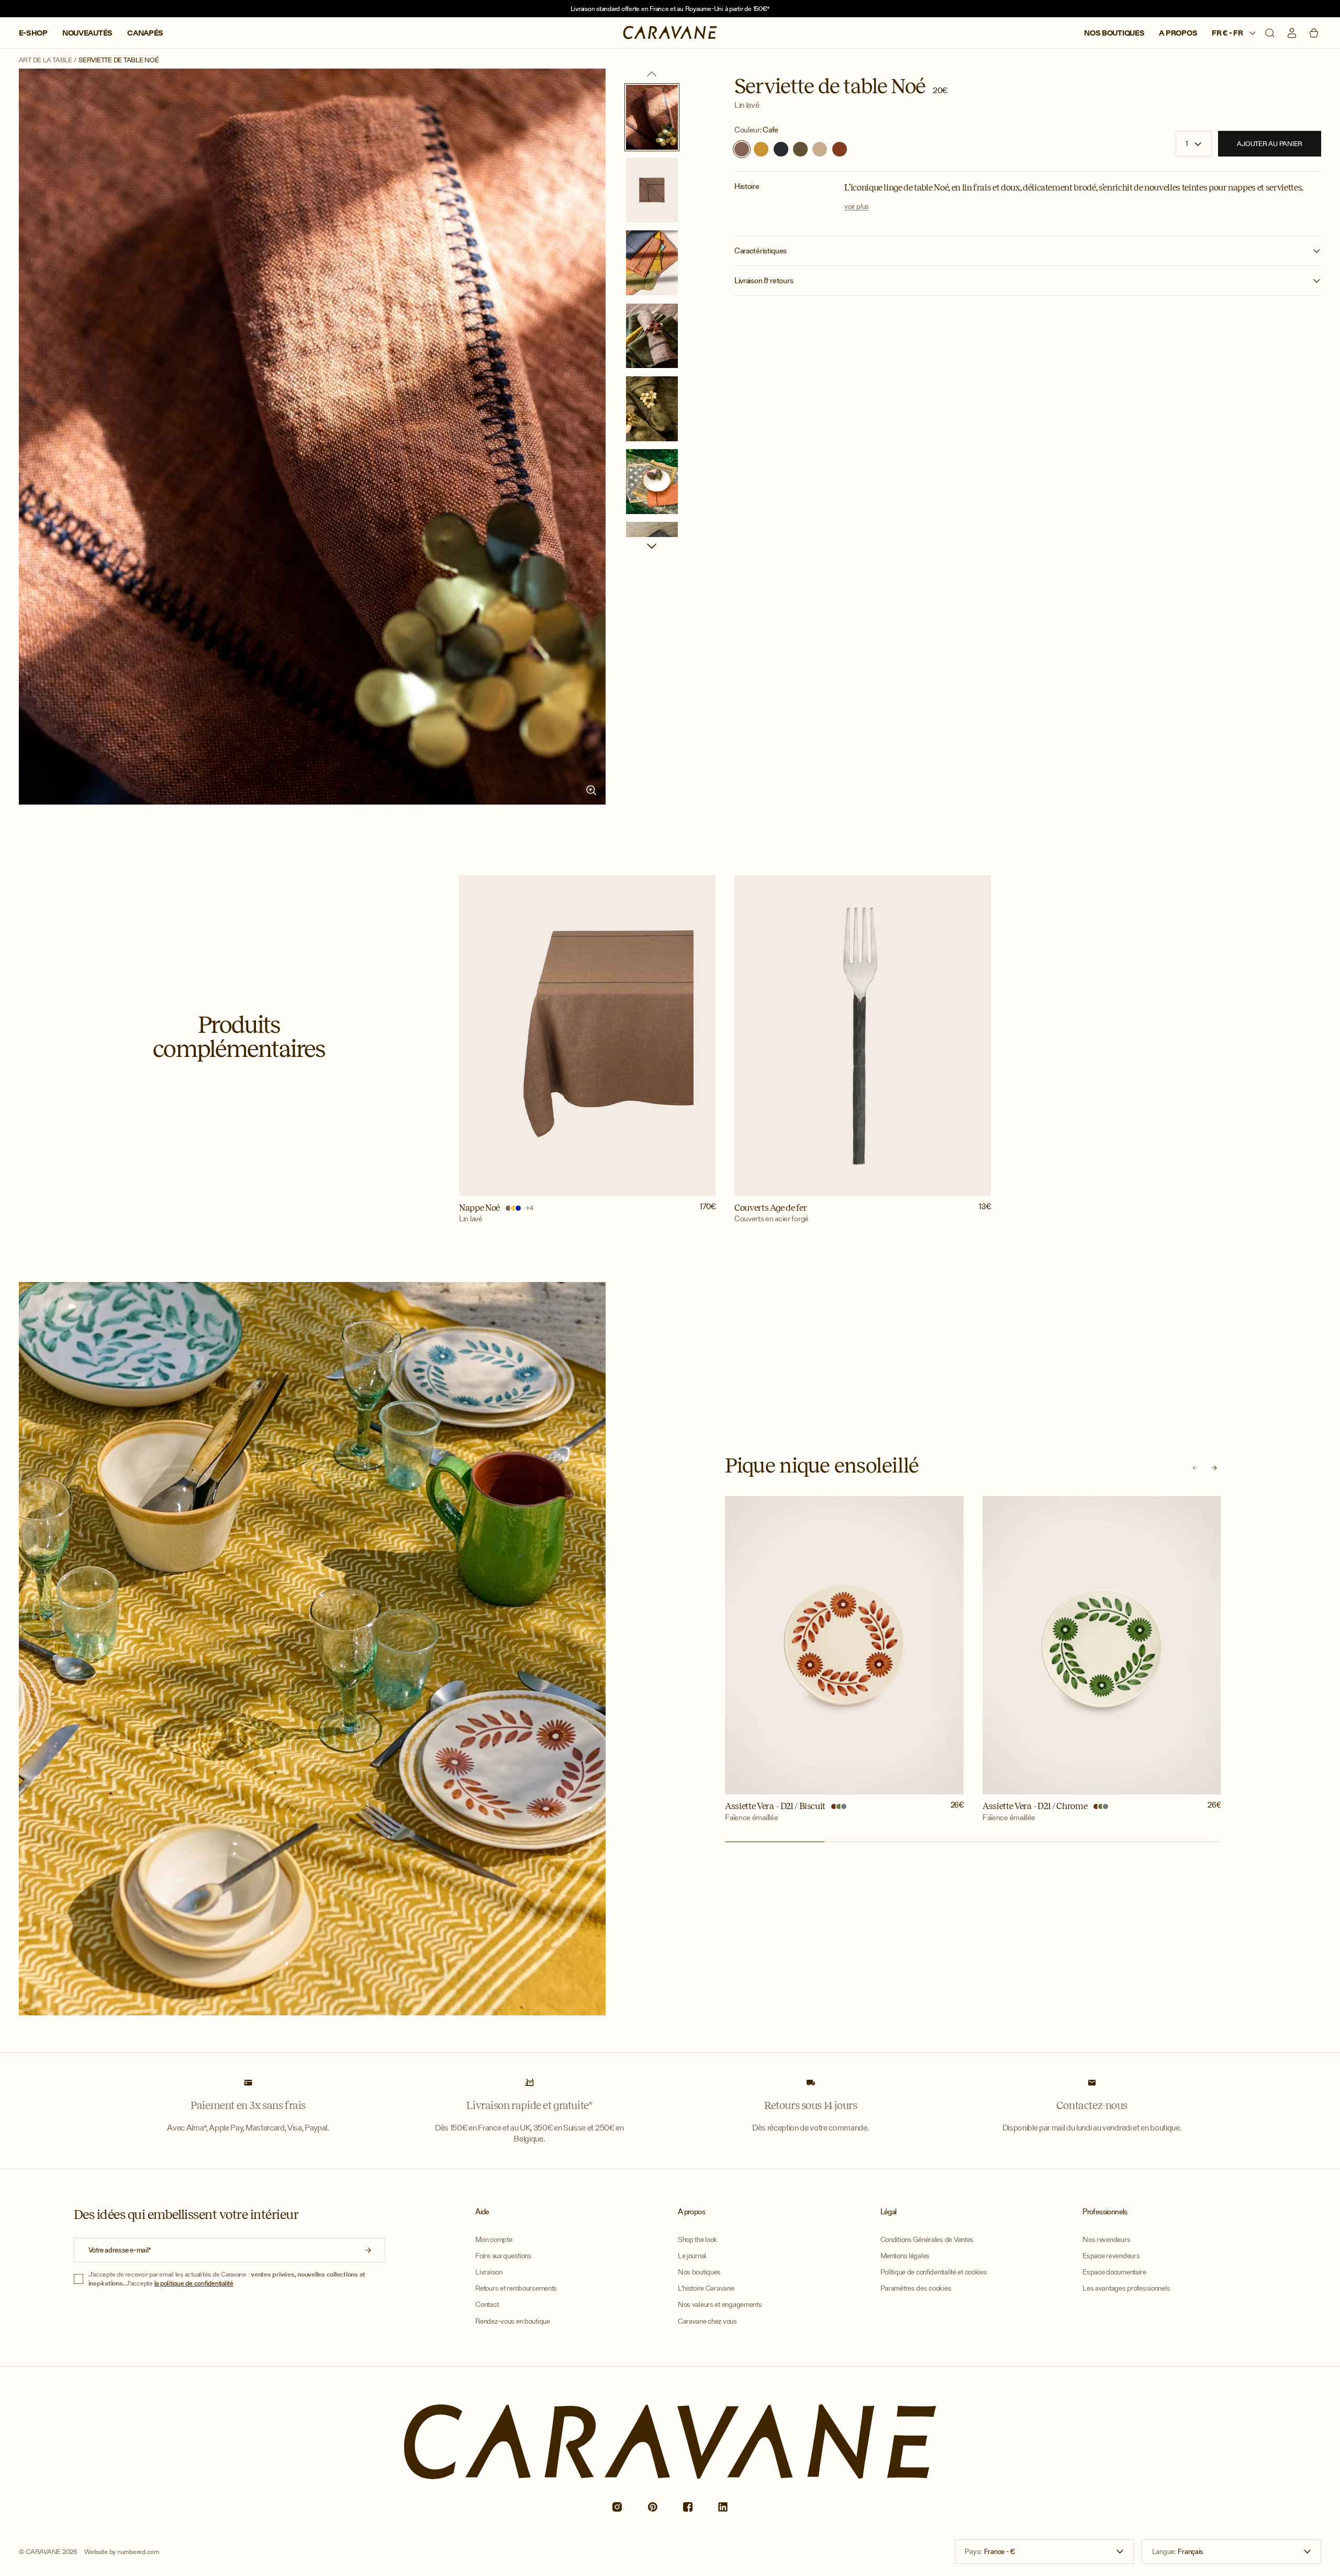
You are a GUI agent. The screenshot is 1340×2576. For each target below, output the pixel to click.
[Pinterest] (652, 2507)
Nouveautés (87, 33)
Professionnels (1105, 2212)
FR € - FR (1228, 33)
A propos (1178, 33)
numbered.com (138, 2552)
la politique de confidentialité (194, 2283)
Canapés (145, 33)
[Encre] (781, 149)
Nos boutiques (1114, 33)
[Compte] (1292, 33)
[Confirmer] (368, 2250)
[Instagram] (617, 2507)
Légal (889, 2212)
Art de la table (46, 60)
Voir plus (857, 207)
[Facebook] (688, 2507)
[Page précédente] (652, 74)
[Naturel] (820, 149)
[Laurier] (800, 149)
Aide (482, 2212)
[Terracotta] (840, 149)
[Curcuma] (761, 149)
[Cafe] (742, 149)
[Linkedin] (723, 2507)
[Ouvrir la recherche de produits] (1270, 33)
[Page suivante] (652, 546)
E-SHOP (33, 33)
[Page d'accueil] (670, 33)
